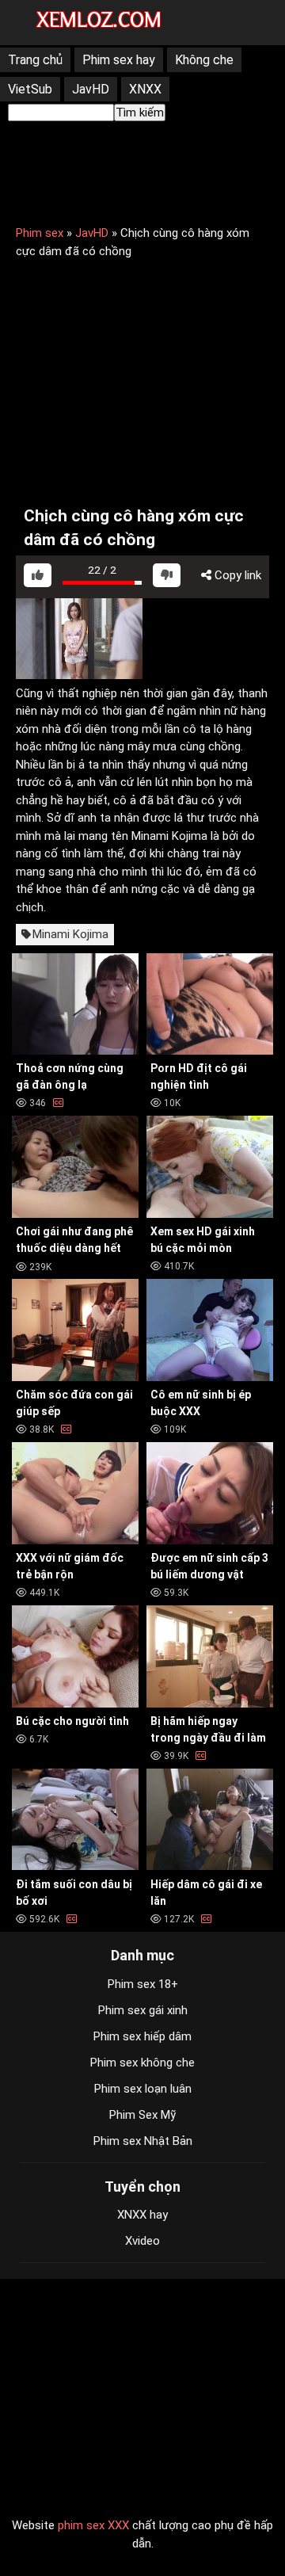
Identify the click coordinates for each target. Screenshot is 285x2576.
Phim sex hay (119, 60)
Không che (204, 60)
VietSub (30, 89)
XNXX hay (142, 2215)
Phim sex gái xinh (143, 2010)
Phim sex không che (142, 2063)
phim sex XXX (93, 2525)
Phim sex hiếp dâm (142, 2036)
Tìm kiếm (140, 113)
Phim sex (40, 233)
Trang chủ (35, 60)
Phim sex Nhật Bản (143, 2141)
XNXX (145, 89)
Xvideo (142, 2241)
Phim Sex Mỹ (142, 2115)
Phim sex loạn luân (143, 2089)
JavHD (91, 89)
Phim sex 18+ (143, 1984)
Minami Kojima (70, 934)
